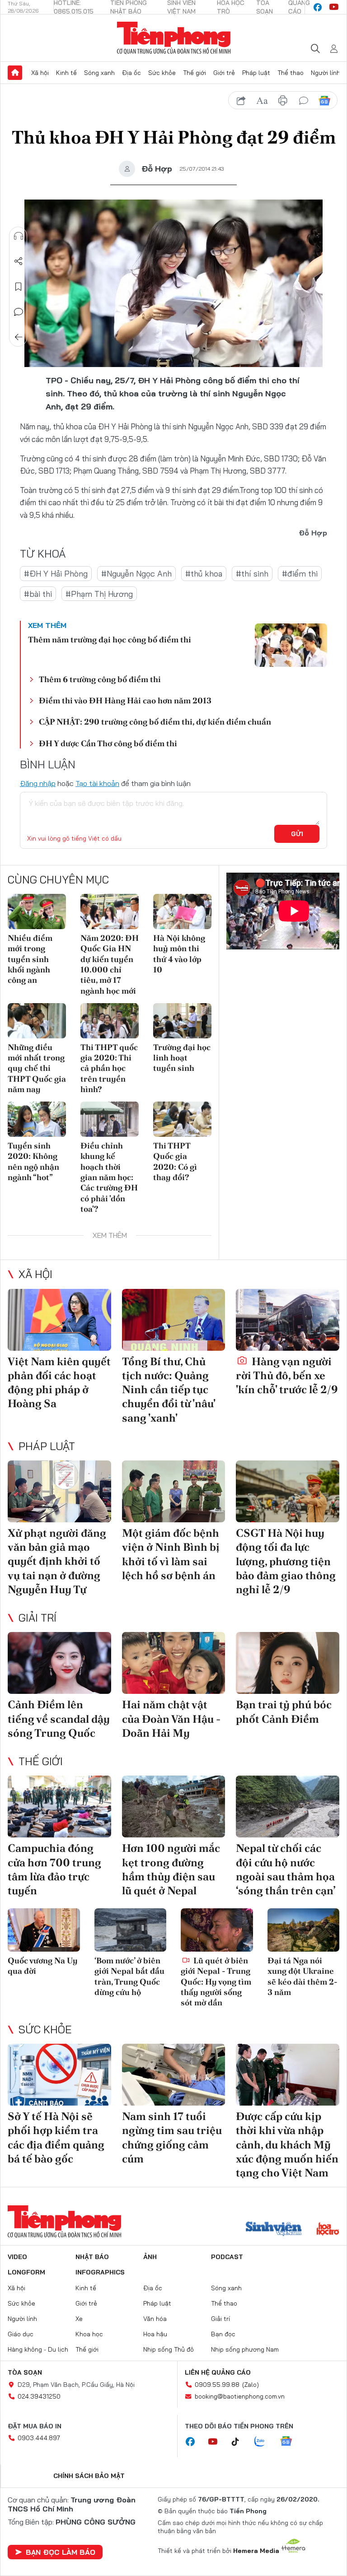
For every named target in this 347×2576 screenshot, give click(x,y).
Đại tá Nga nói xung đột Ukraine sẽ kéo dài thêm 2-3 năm (302, 1976)
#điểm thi (300, 574)
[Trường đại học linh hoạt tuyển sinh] (182, 1021)
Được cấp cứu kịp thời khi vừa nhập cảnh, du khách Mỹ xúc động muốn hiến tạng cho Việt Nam (287, 2144)
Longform (26, 2272)
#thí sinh (252, 574)
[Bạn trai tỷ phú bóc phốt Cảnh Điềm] (288, 1663)
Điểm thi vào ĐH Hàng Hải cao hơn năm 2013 (125, 700)
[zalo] (264, 2442)
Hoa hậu (155, 2334)
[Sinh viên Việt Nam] (274, 2230)
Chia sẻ (19, 261)
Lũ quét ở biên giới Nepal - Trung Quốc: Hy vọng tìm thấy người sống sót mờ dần (216, 1982)
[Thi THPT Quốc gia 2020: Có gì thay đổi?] (182, 1119)
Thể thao (291, 73)
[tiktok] (240, 2442)
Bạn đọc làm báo (61, 2552)
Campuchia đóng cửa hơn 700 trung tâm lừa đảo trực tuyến (54, 1869)
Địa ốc (131, 73)
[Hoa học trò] (328, 2230)
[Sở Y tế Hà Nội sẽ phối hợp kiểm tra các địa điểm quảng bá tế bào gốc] (59, 2075)
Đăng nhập (38, 783)
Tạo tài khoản (97, 783)
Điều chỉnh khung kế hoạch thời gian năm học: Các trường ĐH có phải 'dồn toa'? (109, 1177)
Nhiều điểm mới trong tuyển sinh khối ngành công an (30, 959)
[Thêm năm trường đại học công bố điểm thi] (291, 645)
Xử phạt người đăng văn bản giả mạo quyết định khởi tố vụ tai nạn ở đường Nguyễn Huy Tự (57, 1561)
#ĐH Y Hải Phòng (56, 574)
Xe (79, 2319)
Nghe (19, 236)
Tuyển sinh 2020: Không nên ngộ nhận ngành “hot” (33, 1161)
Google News (324, 101)
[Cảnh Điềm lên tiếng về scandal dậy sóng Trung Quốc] (59, 1663)
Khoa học (89, 2334)
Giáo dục (21, 2334)
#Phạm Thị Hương (99, 594)
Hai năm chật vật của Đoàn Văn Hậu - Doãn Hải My (171, 1718)
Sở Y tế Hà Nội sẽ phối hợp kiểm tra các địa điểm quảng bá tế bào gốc (56, 2137)
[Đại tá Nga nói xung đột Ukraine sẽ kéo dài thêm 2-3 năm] (304, 1930)
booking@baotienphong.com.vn (240, 2396)
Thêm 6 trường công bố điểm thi (100, 679)
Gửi (297, 834)
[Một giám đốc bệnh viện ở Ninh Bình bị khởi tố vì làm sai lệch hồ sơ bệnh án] (174, 1491)
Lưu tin (19, 287)
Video (17, 2257)
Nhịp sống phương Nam (245, 2349)
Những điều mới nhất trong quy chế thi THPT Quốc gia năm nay (37, 1068)
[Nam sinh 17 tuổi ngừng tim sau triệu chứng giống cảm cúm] (174, 2075)
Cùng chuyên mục (58, 879)
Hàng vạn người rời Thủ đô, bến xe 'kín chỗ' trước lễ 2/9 (287, 1375)
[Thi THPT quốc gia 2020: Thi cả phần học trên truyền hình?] (110, 1021)
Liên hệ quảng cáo (218, 2372)
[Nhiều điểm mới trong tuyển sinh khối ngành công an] (37, 911)
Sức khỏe (162, 73)
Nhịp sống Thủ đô (169, 2349)
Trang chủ (15, 73)
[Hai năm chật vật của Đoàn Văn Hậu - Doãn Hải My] (174, 1663)
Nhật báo (92, 2257)
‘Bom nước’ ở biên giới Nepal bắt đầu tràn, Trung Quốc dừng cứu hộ (129, 1976)
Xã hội (40, 73)
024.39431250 (39, 2396)
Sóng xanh (99, 73)
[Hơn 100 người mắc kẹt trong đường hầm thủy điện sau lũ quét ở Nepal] (174, 1806)
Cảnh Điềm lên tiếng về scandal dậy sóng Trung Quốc (59, 1718)
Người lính (326, 73)
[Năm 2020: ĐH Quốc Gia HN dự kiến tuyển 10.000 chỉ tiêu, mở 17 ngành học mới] (110, 911)
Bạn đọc (223, 2334)
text (262, 101)
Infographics (100, 2272)
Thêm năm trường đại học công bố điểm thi (110, 639)
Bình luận (19, 312)
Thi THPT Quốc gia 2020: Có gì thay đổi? (175, 1161)
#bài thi (38, 594)
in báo (283, 101)
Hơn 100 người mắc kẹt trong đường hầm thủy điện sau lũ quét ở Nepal (171, 1869)
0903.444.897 (39, 2438)
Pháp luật (256, 73)
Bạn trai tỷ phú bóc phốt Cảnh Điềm (284, 1711)
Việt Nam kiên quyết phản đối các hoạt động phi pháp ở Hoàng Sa (59, 1383)
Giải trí (38, 1618)
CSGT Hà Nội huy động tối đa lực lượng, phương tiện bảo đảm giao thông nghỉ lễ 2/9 (286, 1561)
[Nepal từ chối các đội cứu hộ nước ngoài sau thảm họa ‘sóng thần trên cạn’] (288, 1806)
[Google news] (291, 2442)
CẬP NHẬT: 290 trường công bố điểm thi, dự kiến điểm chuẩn (155, 722)
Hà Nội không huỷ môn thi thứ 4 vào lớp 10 (179, 954)
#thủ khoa (204, 574)
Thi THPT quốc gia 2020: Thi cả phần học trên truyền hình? (109, 1068)
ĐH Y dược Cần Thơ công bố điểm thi (108, 743)
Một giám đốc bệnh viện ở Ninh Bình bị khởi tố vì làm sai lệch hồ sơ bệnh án (171, 1554)
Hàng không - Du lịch (38, 2349)
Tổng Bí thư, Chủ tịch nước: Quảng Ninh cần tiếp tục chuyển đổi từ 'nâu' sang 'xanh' (169, 1390)
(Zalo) (251, 2385)
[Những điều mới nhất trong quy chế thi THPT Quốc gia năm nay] (37, 1021)
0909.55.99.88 (217, 2385)
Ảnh (150, 2257)
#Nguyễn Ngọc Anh (136, 574)
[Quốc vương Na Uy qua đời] (44, 1930)
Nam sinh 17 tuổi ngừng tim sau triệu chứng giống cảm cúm (172, 2137)
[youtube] (334, 7)
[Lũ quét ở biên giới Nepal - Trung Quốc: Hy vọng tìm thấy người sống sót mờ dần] (217, 1930)
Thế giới (195, 73)
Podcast (227, 2257)
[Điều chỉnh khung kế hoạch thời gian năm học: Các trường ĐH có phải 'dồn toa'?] (110, 1119)
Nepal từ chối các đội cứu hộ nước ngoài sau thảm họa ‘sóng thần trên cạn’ (286, 1869)
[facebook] (318, 7)
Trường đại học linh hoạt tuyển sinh (182, 1058)
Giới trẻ (224, 73)
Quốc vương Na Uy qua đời (43, 1966)
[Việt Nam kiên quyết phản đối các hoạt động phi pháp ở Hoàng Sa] (59, 1320)
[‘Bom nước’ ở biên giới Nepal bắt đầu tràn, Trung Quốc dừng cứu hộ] (131, 1930)
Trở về (19, 337)
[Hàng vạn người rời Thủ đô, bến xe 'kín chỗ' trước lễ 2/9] (288, 1320)
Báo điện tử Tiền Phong (174, 38)
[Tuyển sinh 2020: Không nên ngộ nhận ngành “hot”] (37, 1119)
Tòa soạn (25, 2372)
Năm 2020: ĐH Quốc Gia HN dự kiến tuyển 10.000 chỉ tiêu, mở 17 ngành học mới (110, 964)
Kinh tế (66, 73)
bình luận (304, 101)
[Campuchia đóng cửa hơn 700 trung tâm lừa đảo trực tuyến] (59, 1806)
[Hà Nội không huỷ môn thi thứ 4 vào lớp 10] (182, 911)
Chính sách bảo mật (89, 2476)
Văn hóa (155, 2319)
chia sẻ (241, 101)
